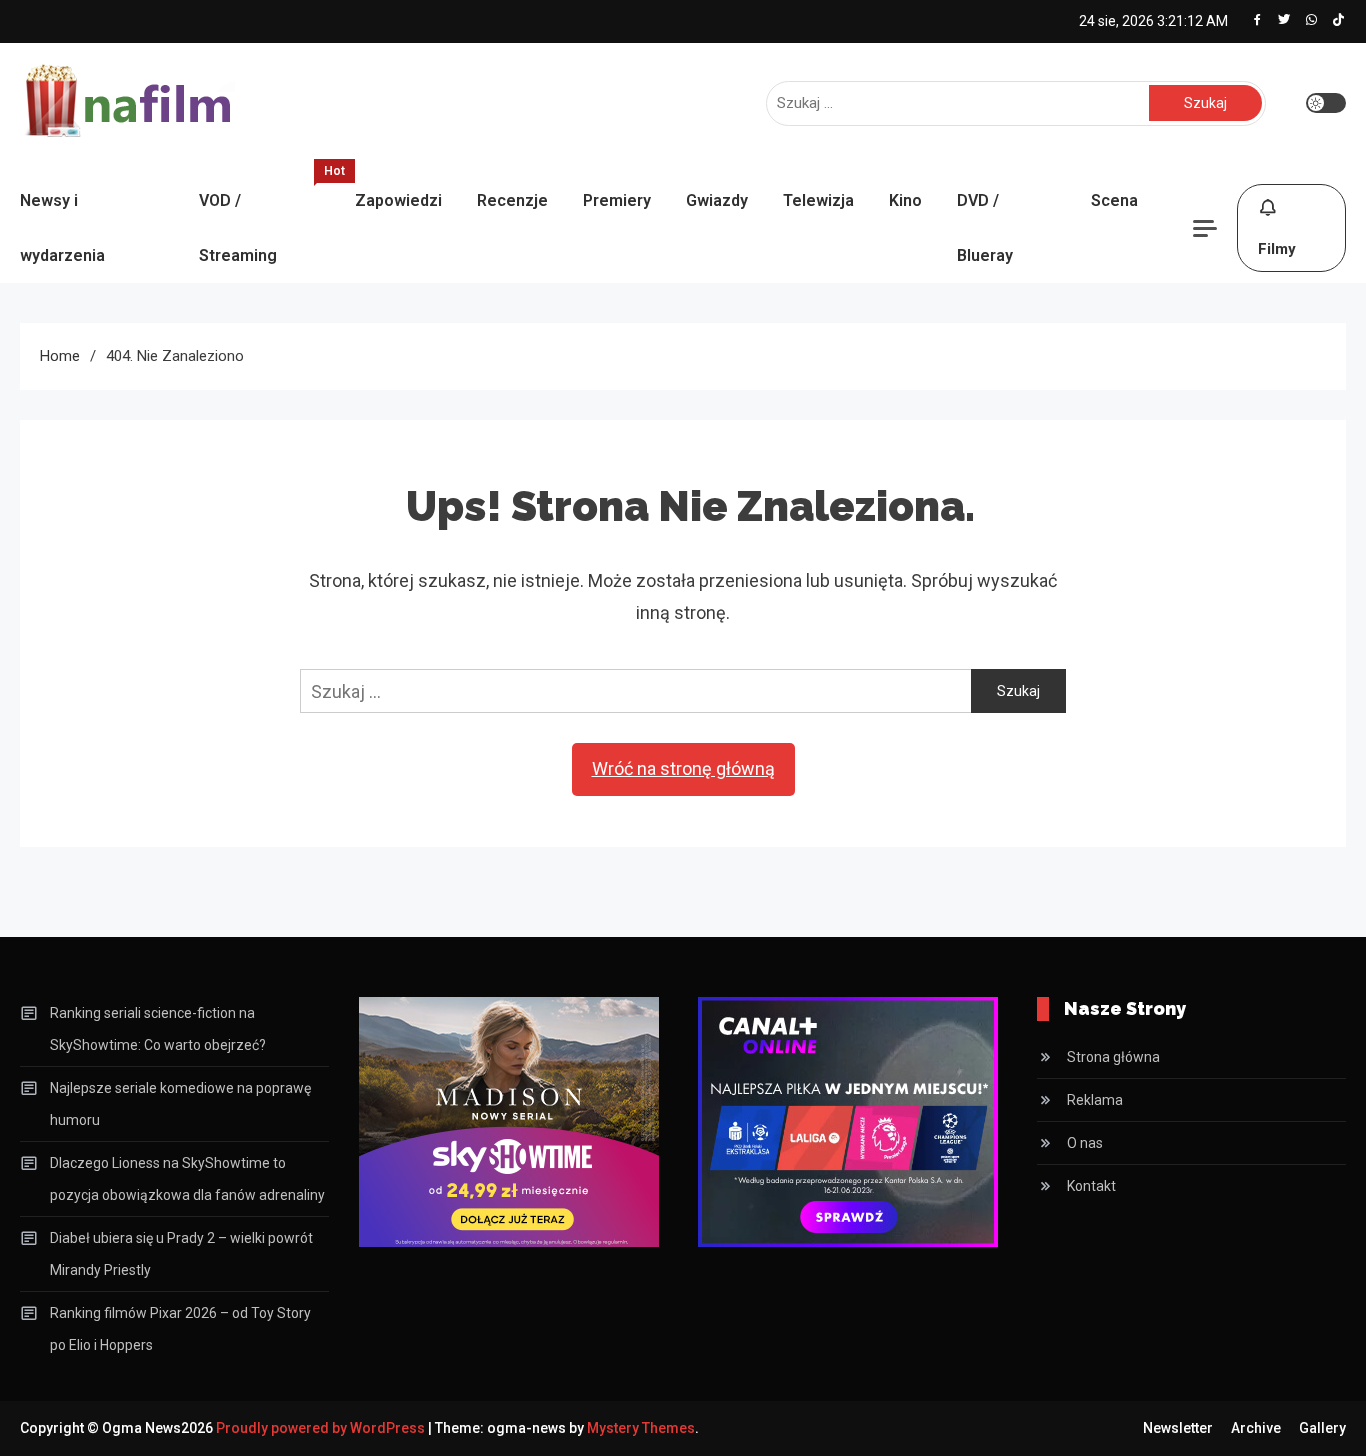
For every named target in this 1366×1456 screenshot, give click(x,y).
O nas (1085, 1143)
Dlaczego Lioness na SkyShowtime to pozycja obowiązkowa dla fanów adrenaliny (187, 1179)
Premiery (617, 200)
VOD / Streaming (267, 219)
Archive (1256, 1428)
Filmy (1277, 249)
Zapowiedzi (398, 200)
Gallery (1322, 1428)
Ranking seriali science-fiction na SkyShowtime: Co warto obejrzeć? (158, 1029)
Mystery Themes (641, 1428)
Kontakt (1091, 1186)
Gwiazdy (717, 200)
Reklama (1095, 1100)
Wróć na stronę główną (683, 768)
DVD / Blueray (985, 228)
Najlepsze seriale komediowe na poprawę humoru (180, 1104)
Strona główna (1113, 1057)
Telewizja (818, 200)
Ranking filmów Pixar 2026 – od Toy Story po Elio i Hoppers (180, 1329)
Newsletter (1178, 1428)
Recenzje (512, 200)
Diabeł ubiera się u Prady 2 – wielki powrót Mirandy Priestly (181, 1254)
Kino (905, 200)
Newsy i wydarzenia (62, 228)
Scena (1114, 200)
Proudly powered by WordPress (322, 1428)
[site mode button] (1326, 103)
